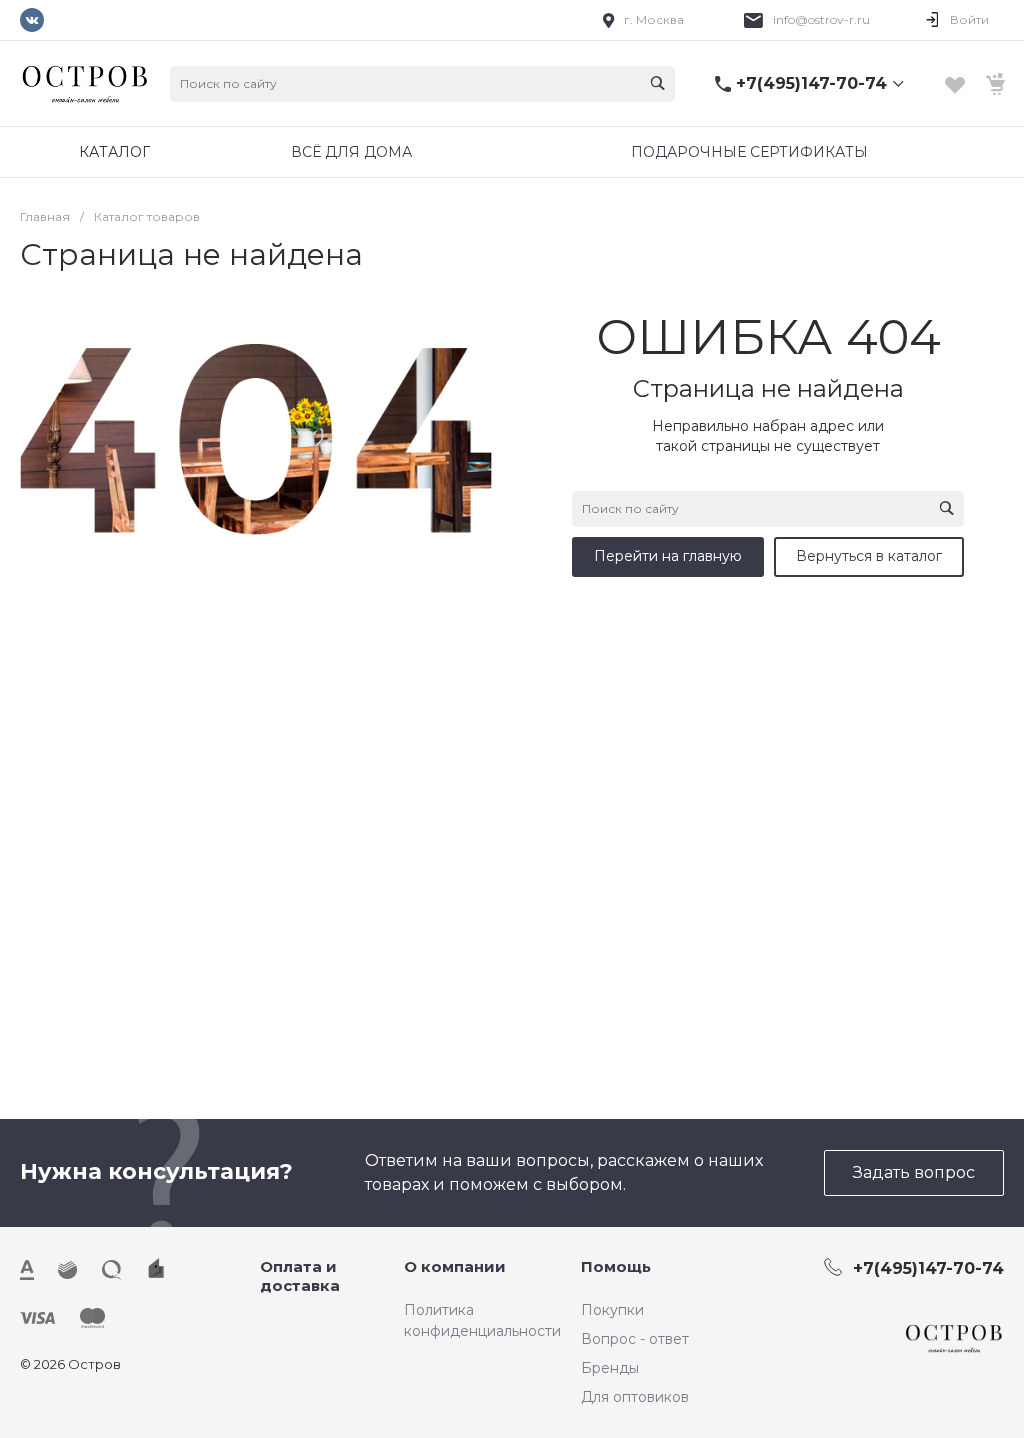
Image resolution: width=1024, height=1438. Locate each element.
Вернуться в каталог (869, 556)
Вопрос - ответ (635, 1339)
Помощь (616, 1266)
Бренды (610, 1368)
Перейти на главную (668, 556)
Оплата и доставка (300, 1276)
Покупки (612, 1310)
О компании (455, 1266)
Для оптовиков (635, 1397)
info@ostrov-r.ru (821, 19)
